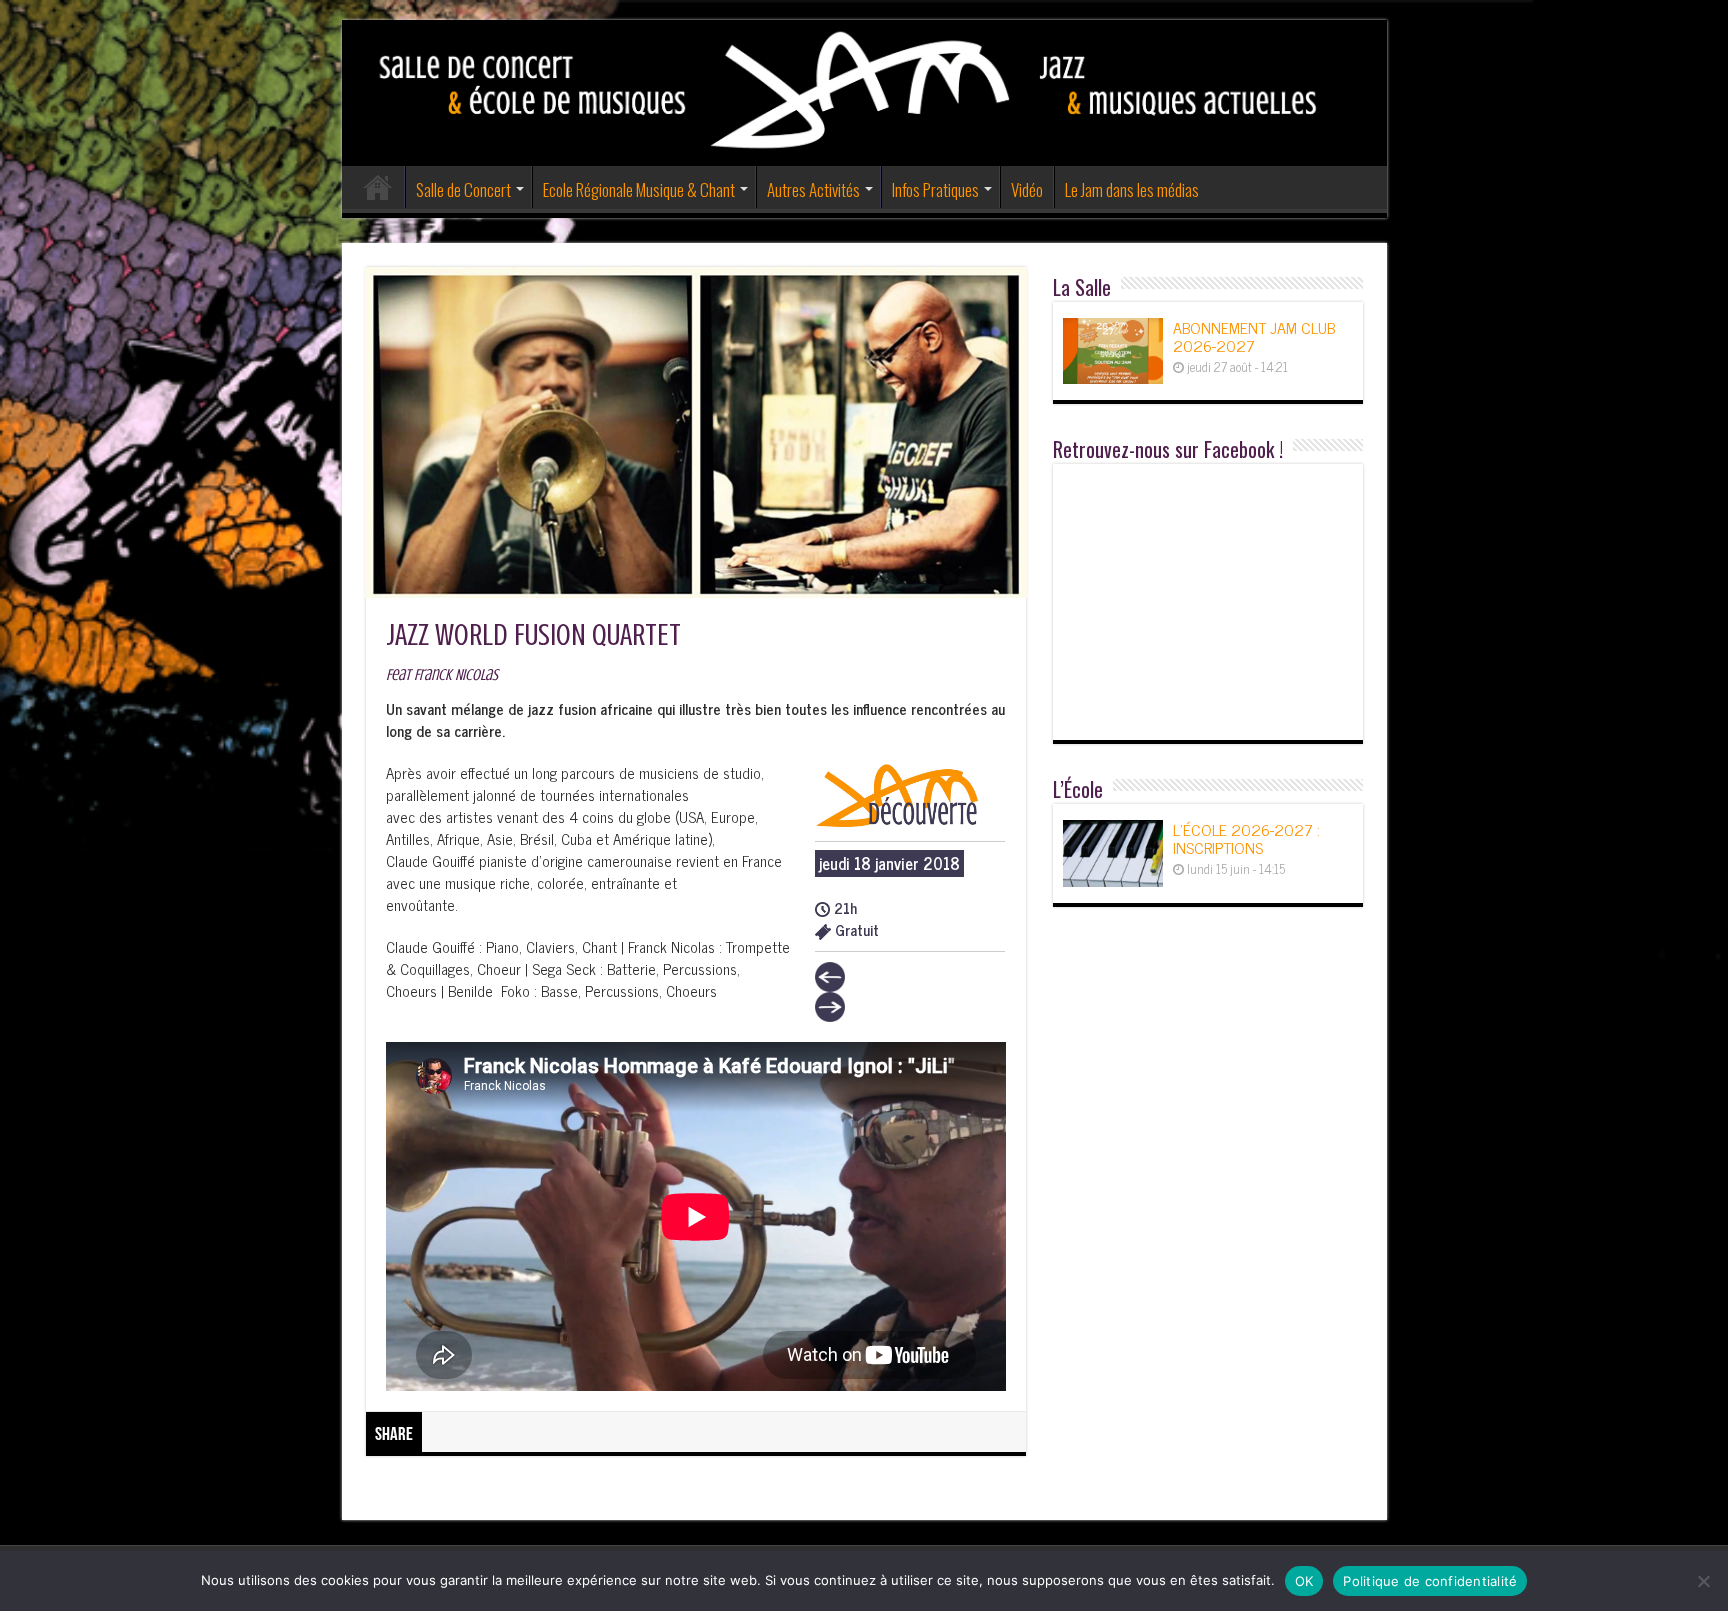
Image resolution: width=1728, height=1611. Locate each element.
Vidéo (1027, 189)
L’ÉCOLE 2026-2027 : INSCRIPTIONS (1246, 838)
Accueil (378, 187)
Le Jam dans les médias (1132, 189)
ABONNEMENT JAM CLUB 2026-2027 (1254, 336)
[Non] (1703, 1581)
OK (1304, 1581)
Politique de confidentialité (1430, 1581)
